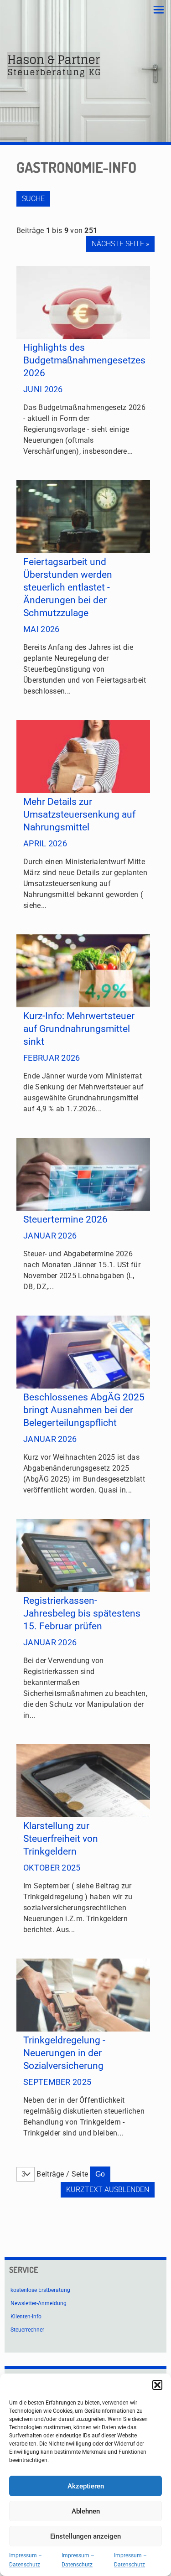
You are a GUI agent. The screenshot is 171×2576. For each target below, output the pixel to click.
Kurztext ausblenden (108, 2190)
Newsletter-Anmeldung (39, 2303)
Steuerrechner (27, 2330)
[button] (157, 2385)
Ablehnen (86, 2511)
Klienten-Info (26, 2317)
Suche (33, 199)
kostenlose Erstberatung (40, 2290)
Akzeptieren (86, 2486)
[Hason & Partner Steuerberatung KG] (54, 66)
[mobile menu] (159, 10)
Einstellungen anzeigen (85, 2536)
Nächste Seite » (120, 244)
